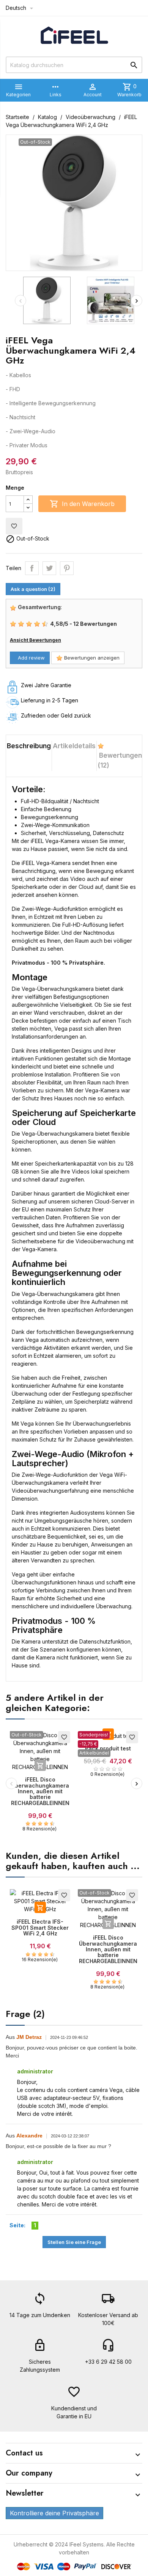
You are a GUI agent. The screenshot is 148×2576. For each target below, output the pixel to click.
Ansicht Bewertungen (35, 640)
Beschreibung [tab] (29, 746)
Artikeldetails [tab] (74, 746)
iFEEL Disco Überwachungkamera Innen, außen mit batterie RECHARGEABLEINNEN (40, 1791)
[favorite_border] (40, 1751)
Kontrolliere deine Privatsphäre (54, 2513)
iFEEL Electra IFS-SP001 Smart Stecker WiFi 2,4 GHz (40, 1927)
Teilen (32, 568)
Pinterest (67, 568)
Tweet (49, 568)
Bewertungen (120, 760)
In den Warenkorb (82, 504)
